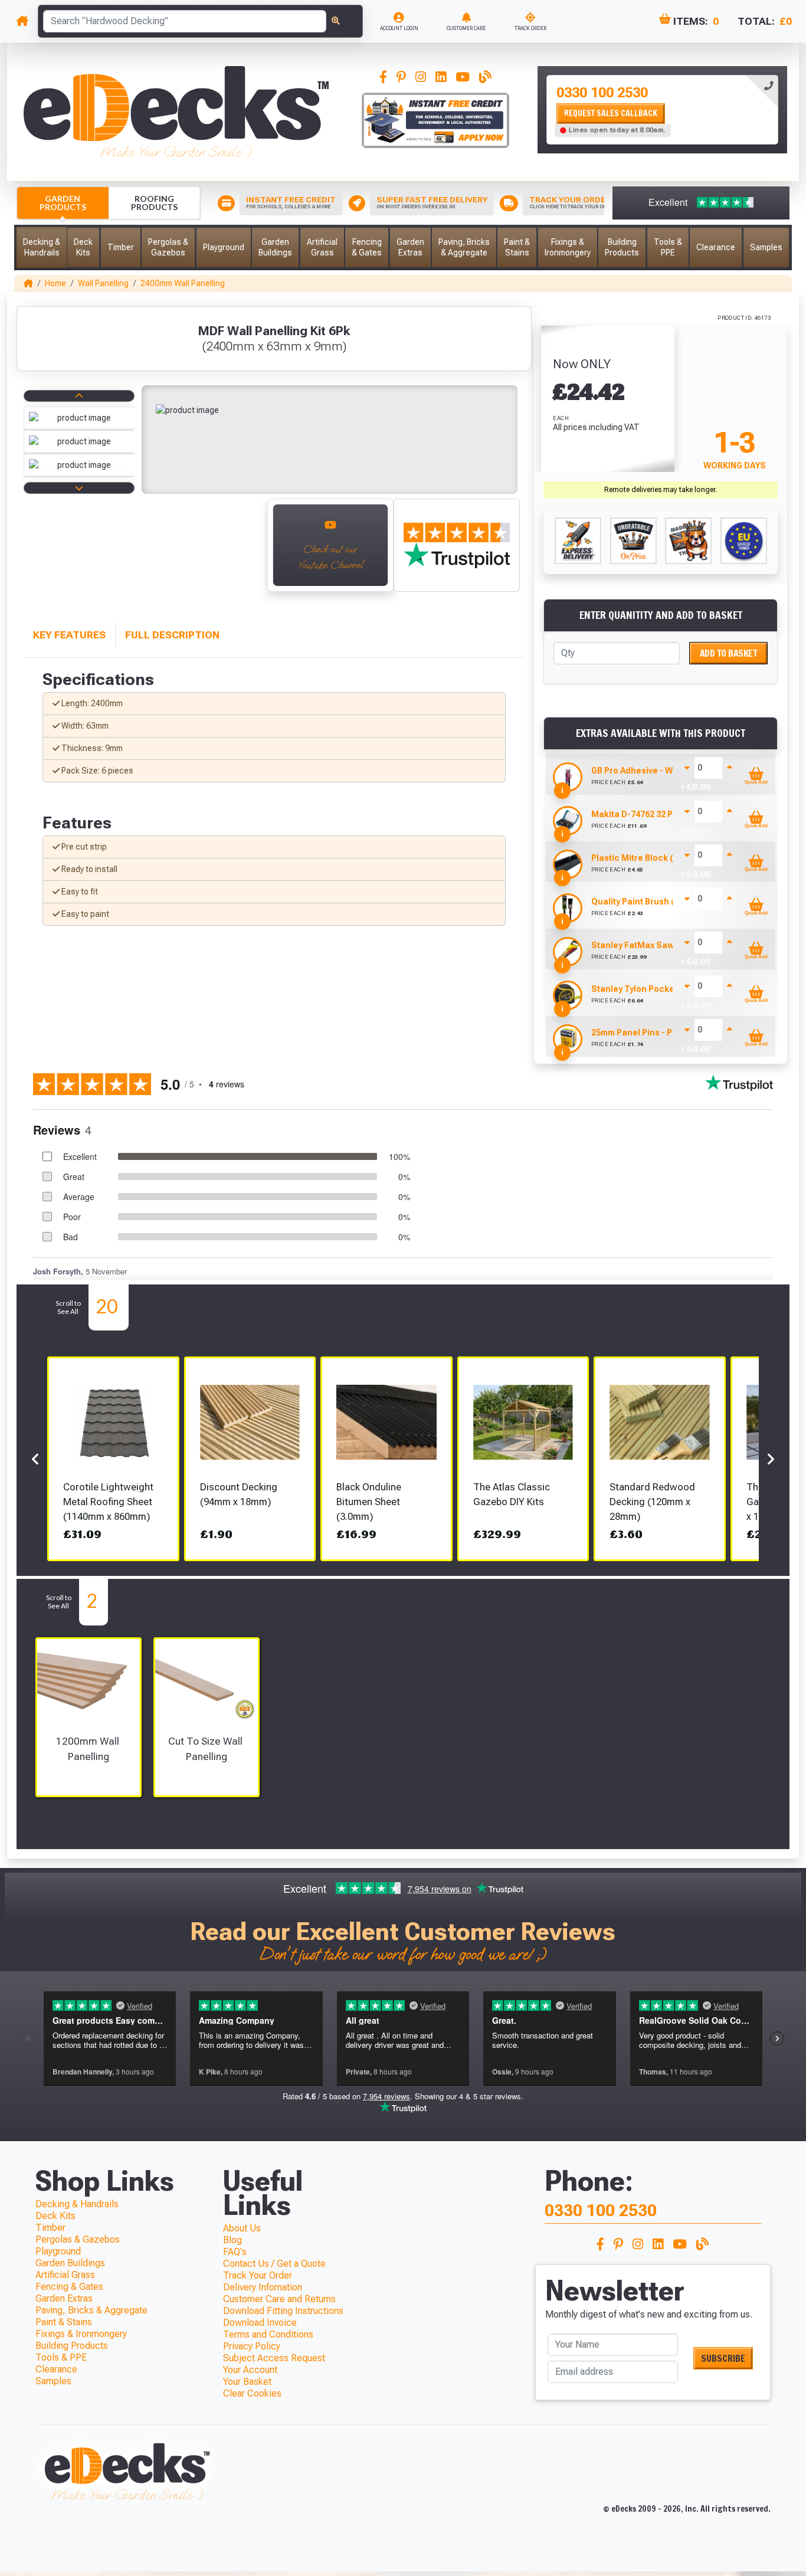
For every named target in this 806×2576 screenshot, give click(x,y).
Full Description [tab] (172, 635)
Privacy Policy (252, 2346)
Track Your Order (258, 2275)
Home (55, 283)
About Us (242, 2228)
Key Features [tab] (69, 635)
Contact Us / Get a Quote (274, 2264)
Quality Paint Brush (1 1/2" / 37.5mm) (664, 902)
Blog (232, 2240)
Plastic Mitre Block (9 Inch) (646, 858)
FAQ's (235, 2252)
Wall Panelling (103, 283)
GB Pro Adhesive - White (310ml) (656, 771)
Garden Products (63, 203)
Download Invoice (260, 2323)
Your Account (250, 2370)
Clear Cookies (252, 2393)
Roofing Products (154, 203)
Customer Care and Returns (279, 2299)
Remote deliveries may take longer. (661, 490)
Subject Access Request (274, 2358)
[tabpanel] (662, 110)
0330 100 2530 (602, 93)
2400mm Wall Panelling (183, 283)
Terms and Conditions (268, 2334)
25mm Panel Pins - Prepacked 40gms (666, 1033)
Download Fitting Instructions (283, 2311)
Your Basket (247, 2382)
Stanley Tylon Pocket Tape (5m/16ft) (665, 989)
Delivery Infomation (263, 2287)
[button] (42, 248)
